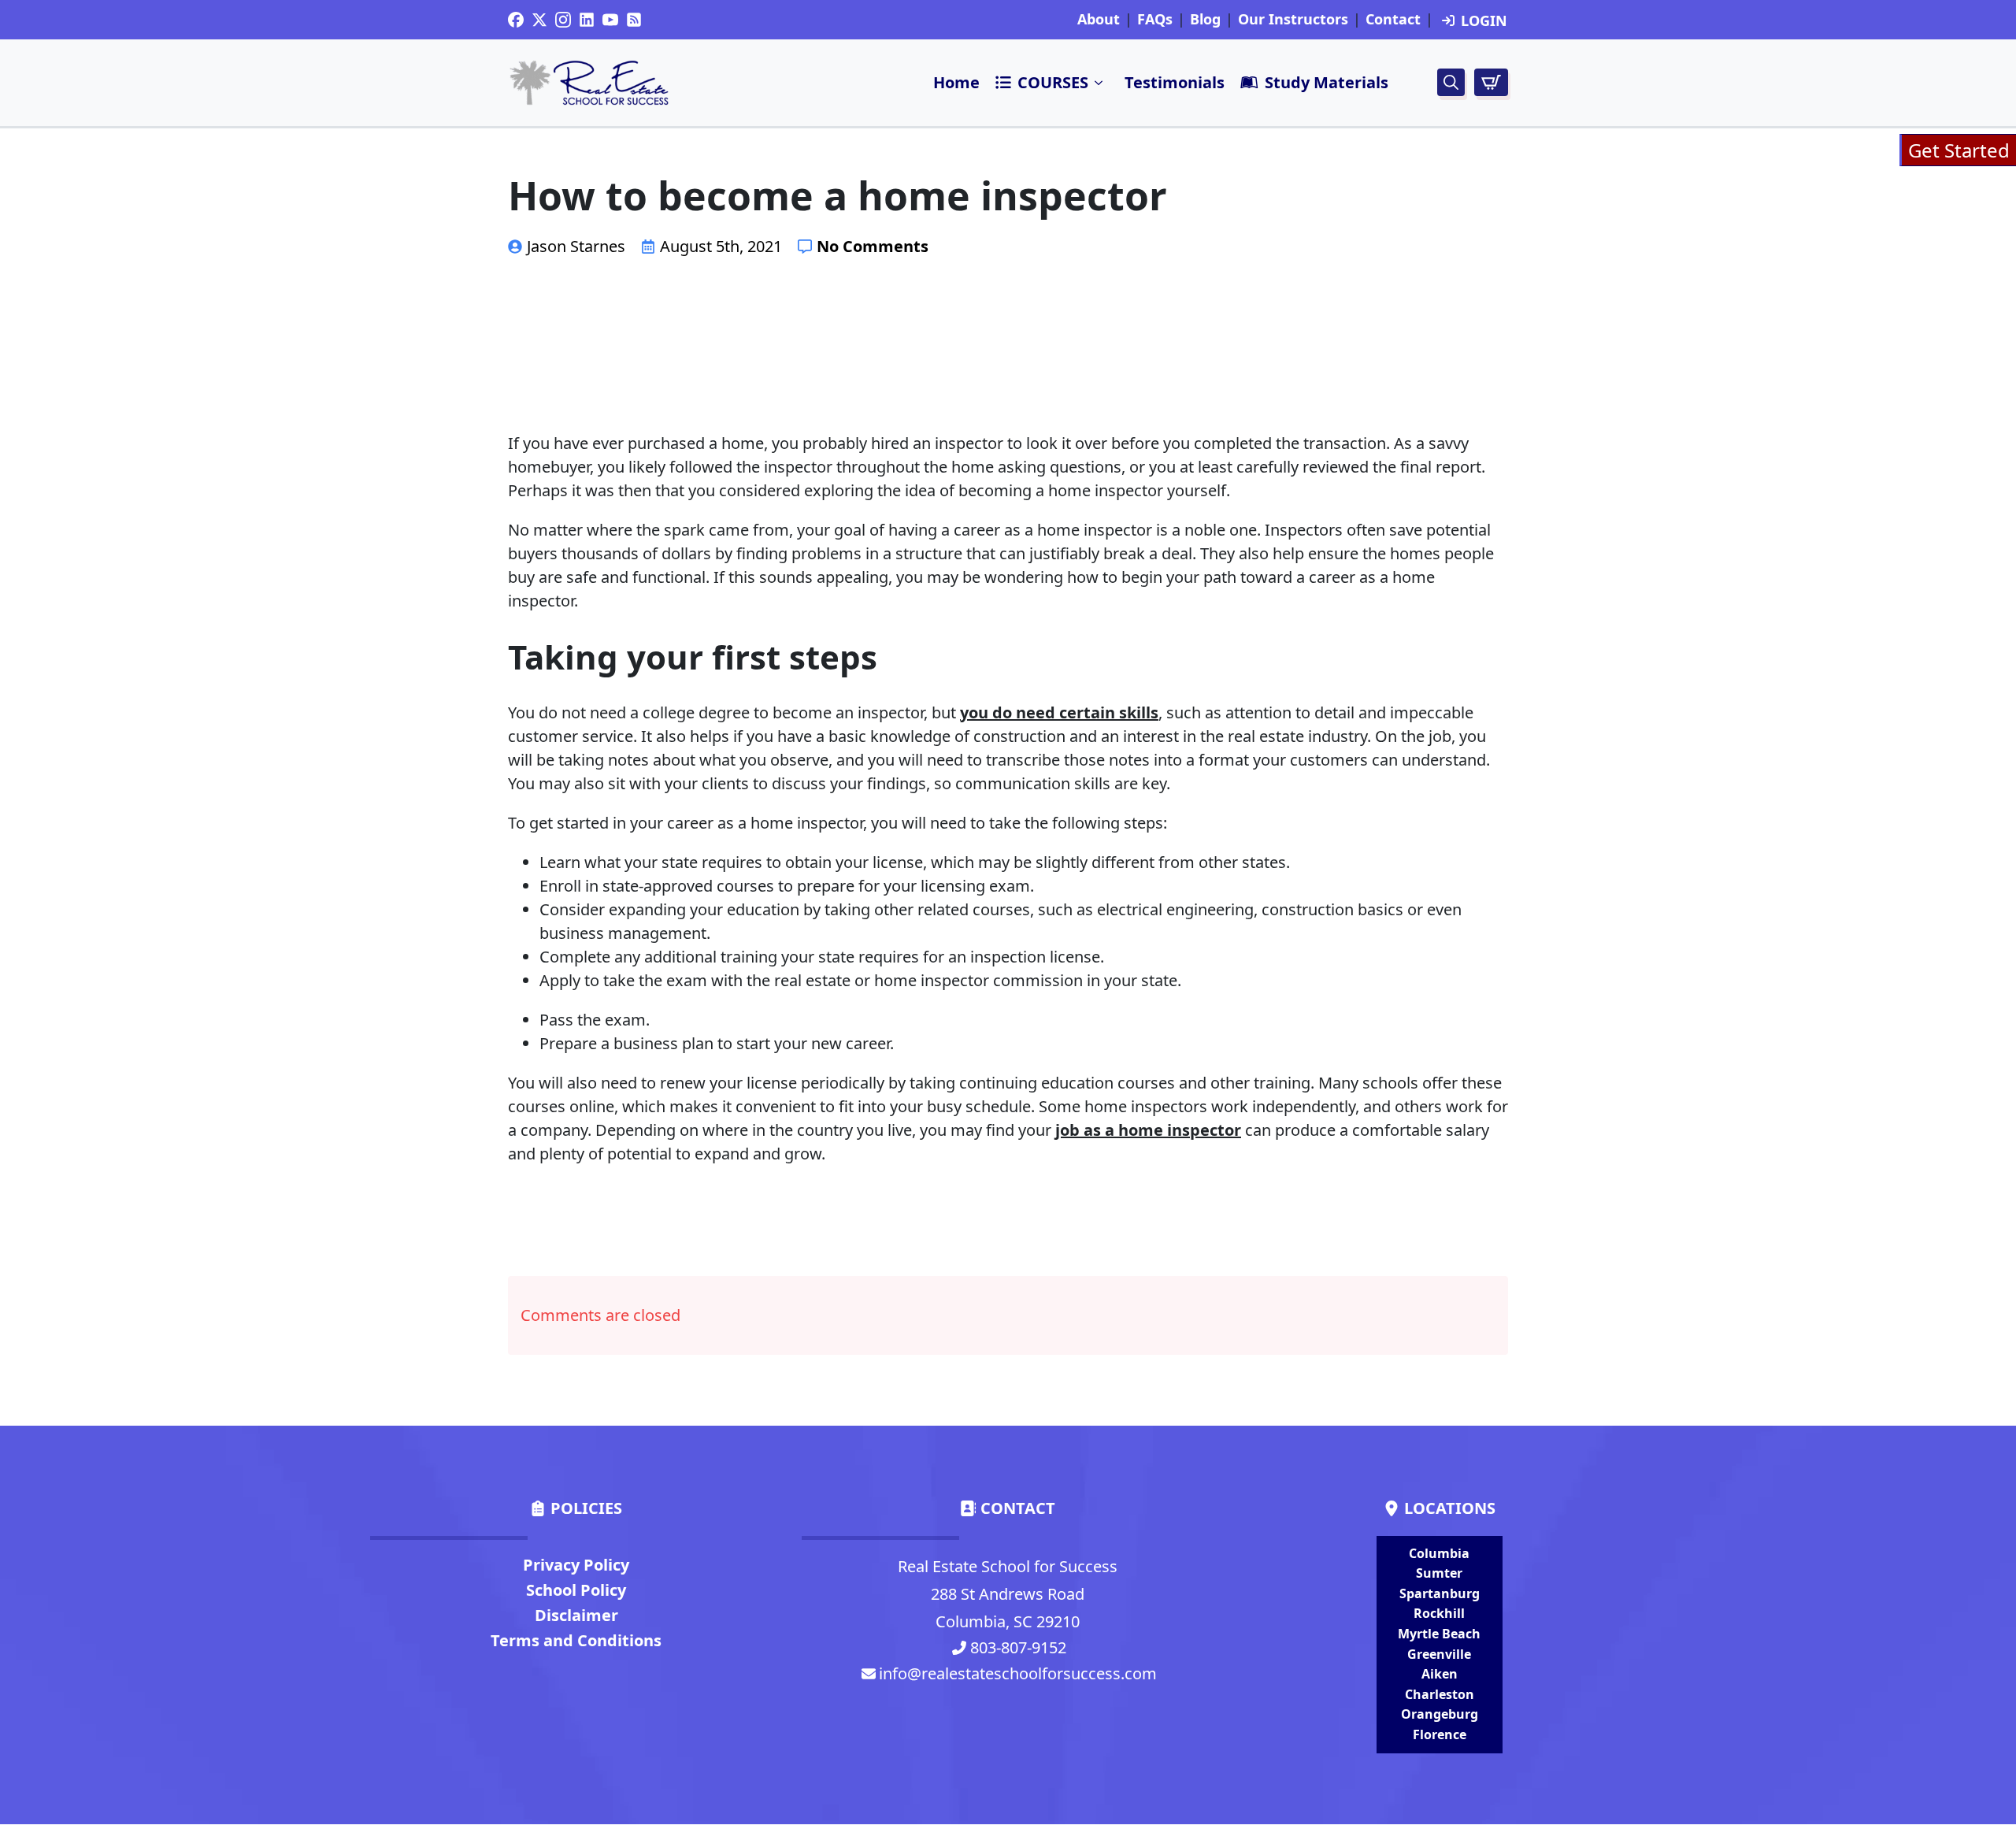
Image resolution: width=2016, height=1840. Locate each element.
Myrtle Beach (1439, 1634)
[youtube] (610, 20)
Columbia (1439, 1553)
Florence (1440, 1734)
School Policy (576, 1590)
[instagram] (563, 20)
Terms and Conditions (576, 1640)
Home (956, 82)
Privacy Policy (576, 1565)
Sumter (1439, 1573)
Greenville (1439, 1654)
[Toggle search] (1451, 82)
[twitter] (539, 20)
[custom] (516, 20)
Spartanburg (1440, 1593)
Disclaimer (576, 1615)
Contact (1393, 20)
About (1099, 20)
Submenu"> (1099, 83)
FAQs (1155, 20)
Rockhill (1439, 1613)
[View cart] (1491, 82)
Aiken (1440, 1674)
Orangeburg (1440, 1714)
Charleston (1440, 1694)
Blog (1205, 20)
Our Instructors (1293, 20)
